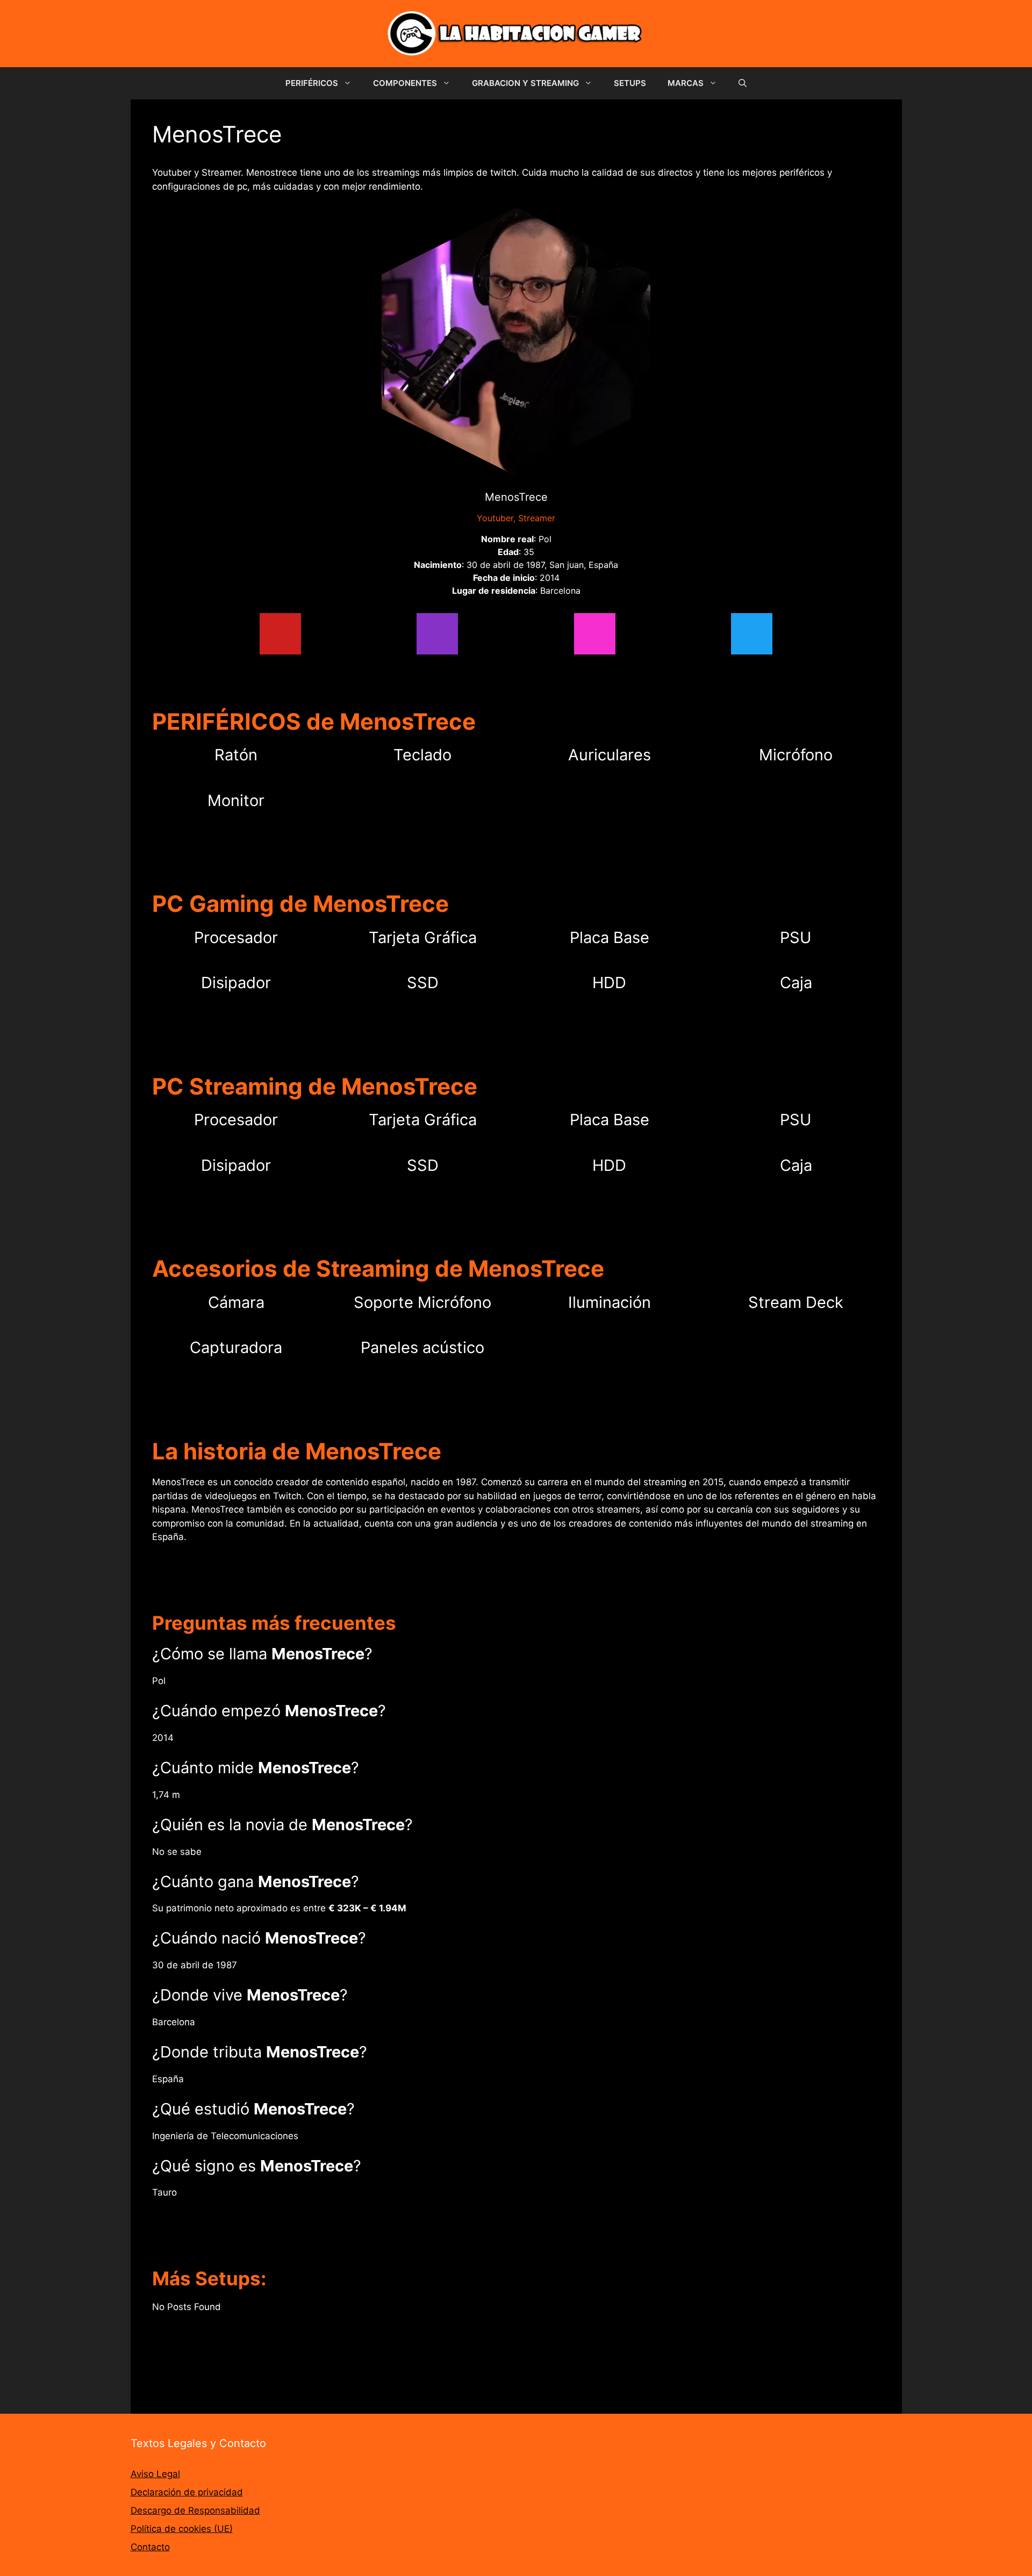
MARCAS (686, 83)
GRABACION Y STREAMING (525, 83)
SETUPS (630, 83)
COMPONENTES (405, 83)
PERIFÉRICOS (312, 83)
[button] (743, 83)
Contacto (150, 2547)
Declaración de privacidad (187, 2492)
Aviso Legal (155, 2474)
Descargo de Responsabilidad (195, 2510)
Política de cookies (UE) (182, 2529)
